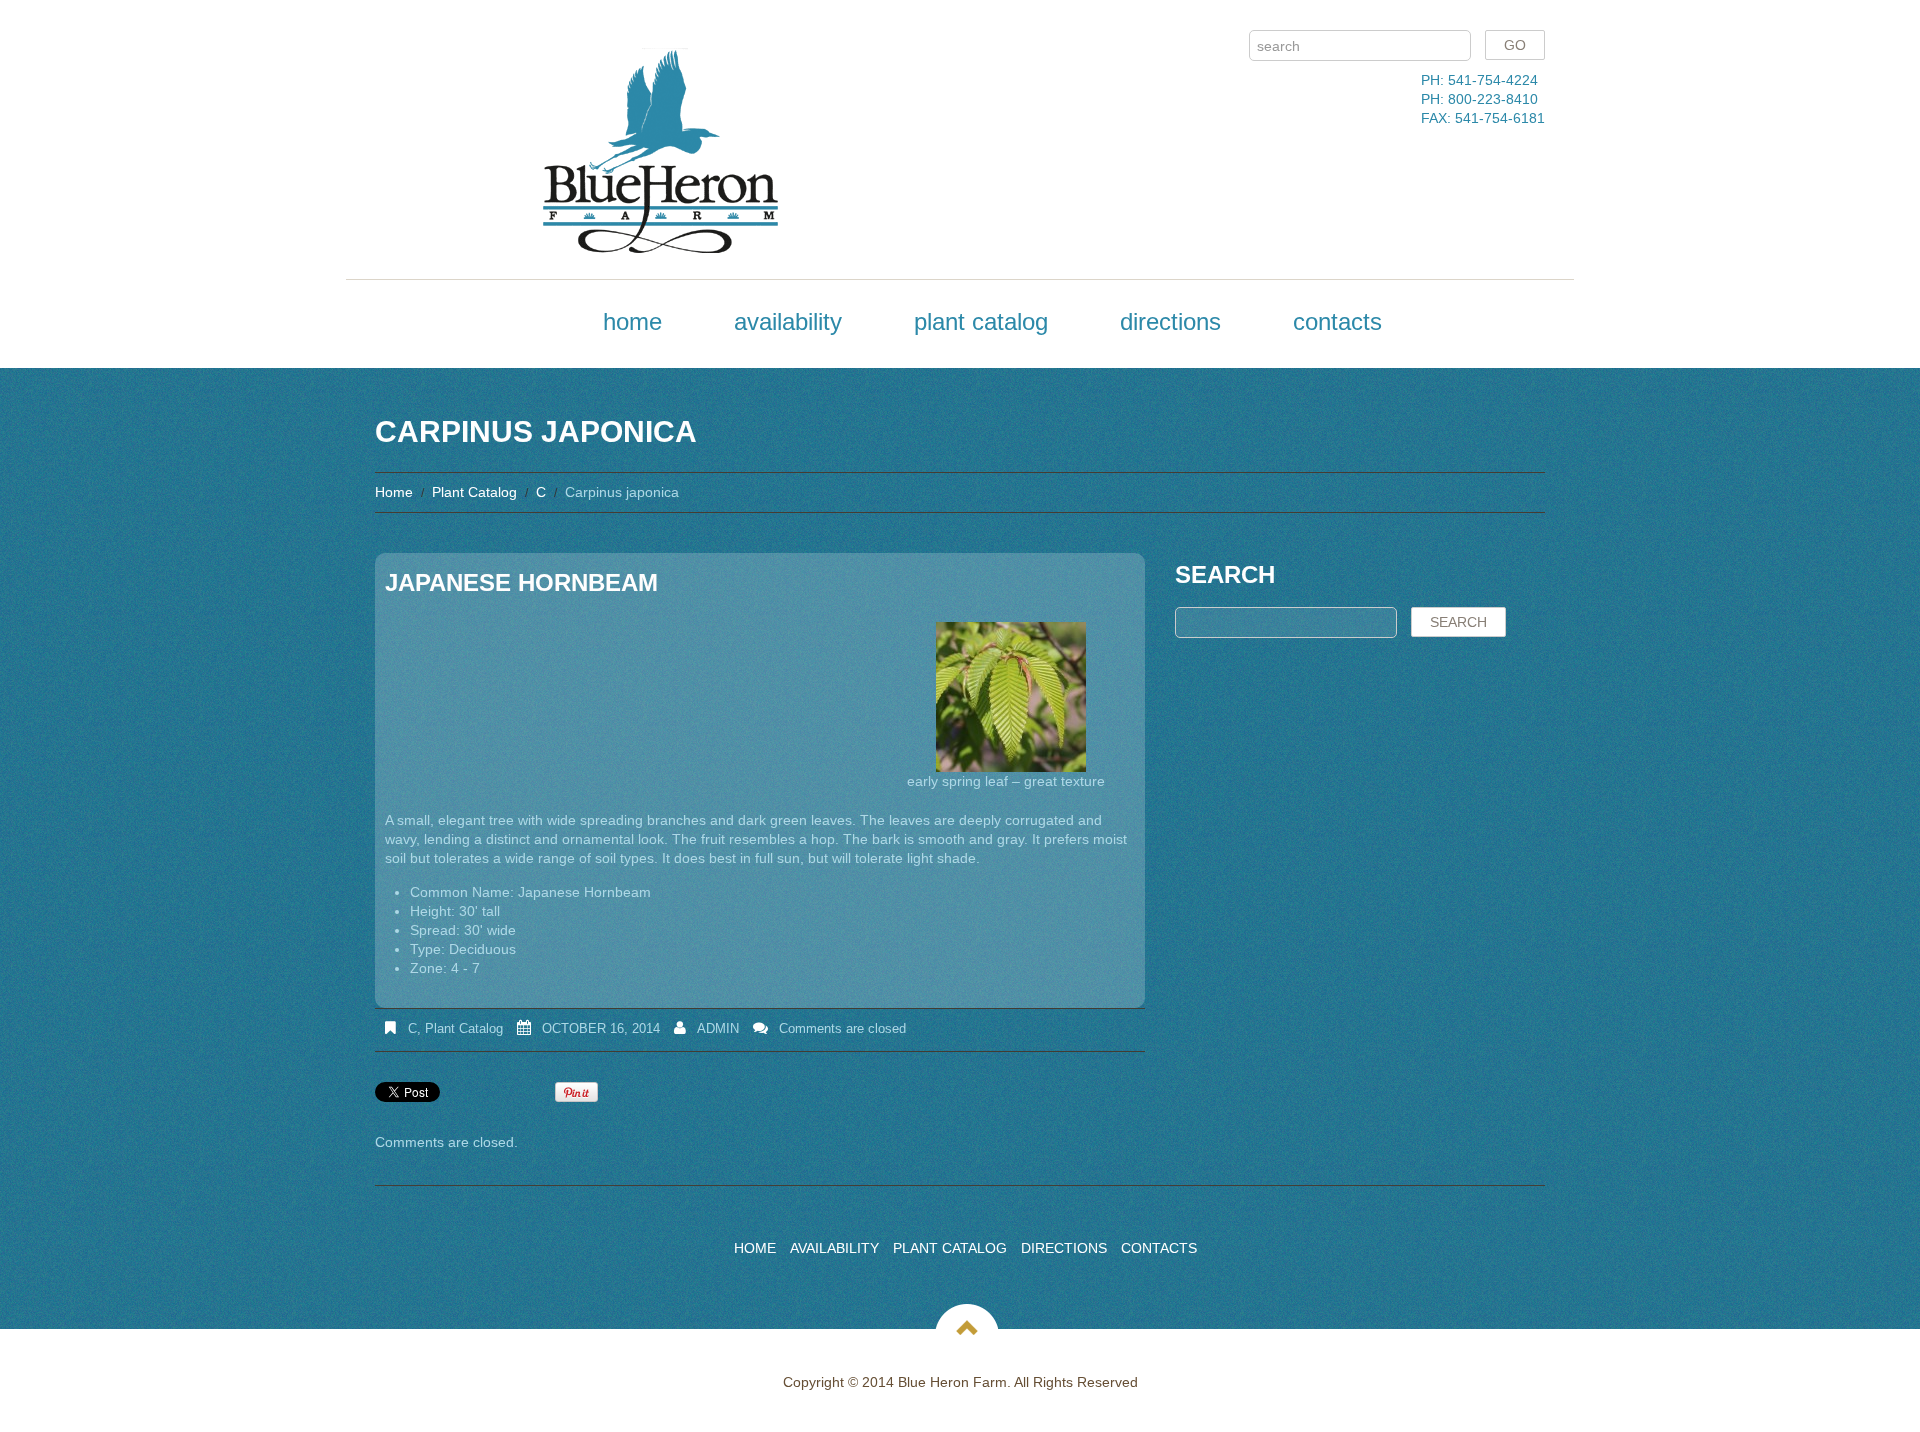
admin (718, 1028)
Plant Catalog (981, 321)
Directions (1170, 321)
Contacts (1337, 321)
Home (632, 321)
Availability (788, 321)
